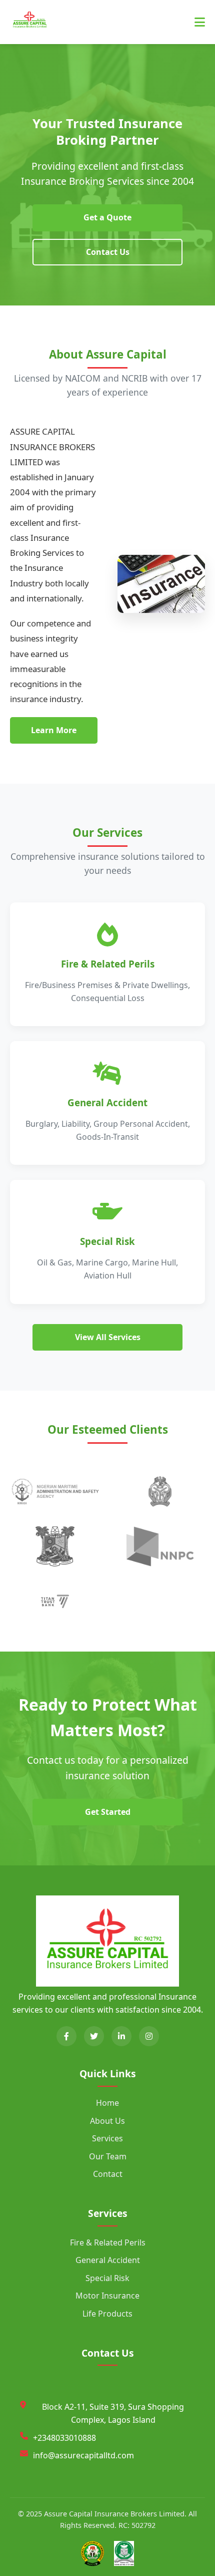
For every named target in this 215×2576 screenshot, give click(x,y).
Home (107, 2103)
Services (107, 2138)
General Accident (108, 2260)
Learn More (54, 730)
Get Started (108, 1812)
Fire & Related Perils (108, 2242)
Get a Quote (107, 217)
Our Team (108, 2156)
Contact (108, 2174)
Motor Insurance (107, 2296)
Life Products (107, 2314)
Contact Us (108, 252)
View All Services (108, 1337)
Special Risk (107, 2278)
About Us (107, 2121)
